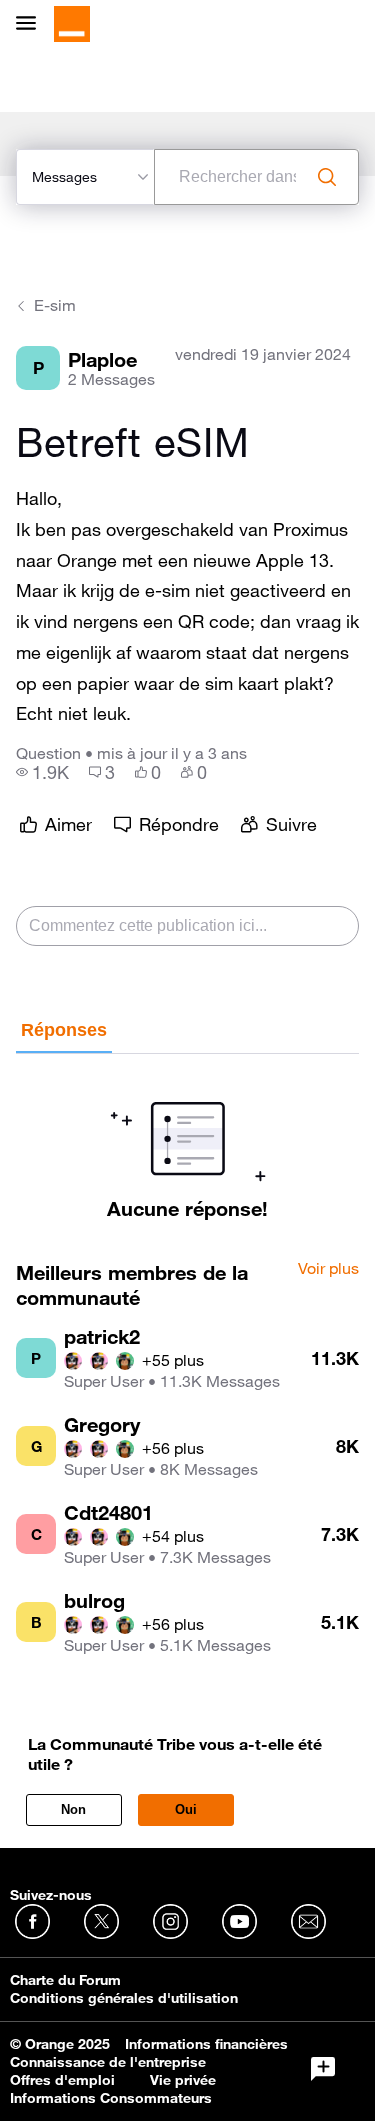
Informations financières (206, 2044)
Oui (186, 1809)
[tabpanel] (187, 1137)
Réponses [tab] (64, 1030)
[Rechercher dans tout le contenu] (327, 177)
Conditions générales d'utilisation (124, 1998)
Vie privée (183, 2080)
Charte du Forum (65, 1980)
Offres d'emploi (62, 2080)
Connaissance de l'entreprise (108, 2062)
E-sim (55, 305)
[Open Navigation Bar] (32, 24)
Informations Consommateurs (111, 2098)
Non (73, 1809)
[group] (42, 772)
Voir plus (328, 1269)
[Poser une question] (323, 2069)
